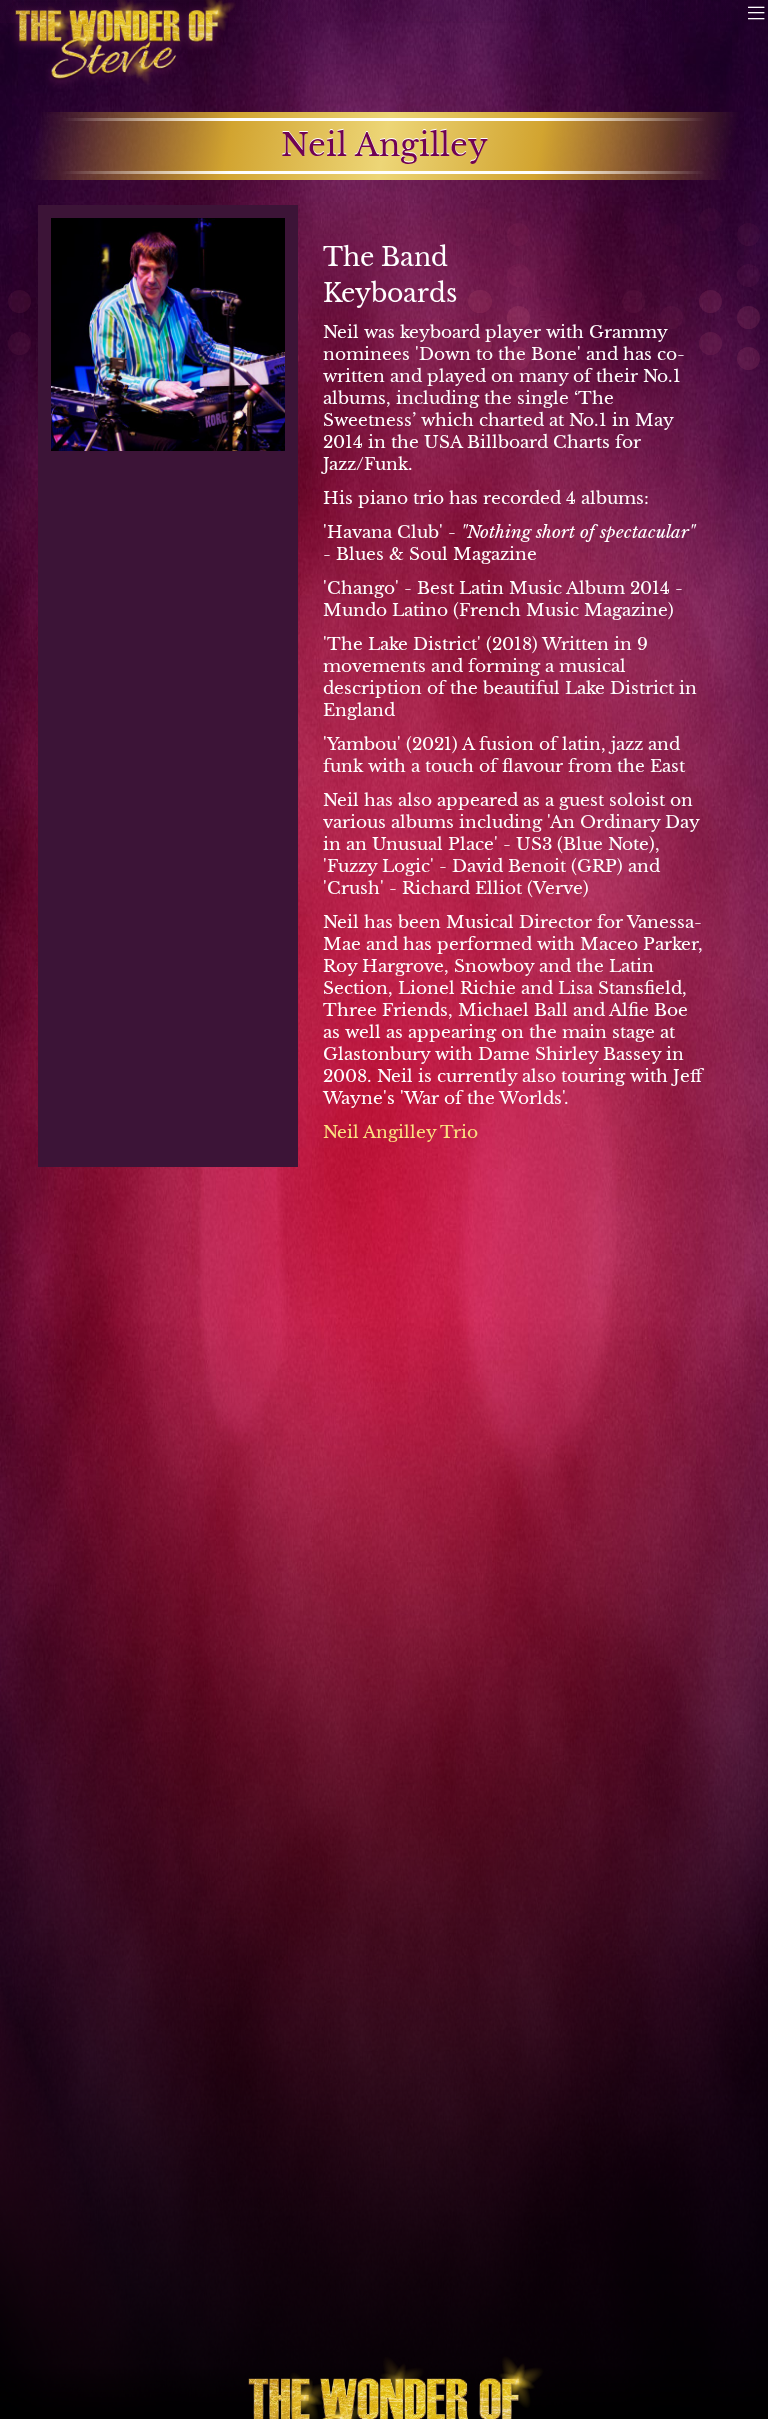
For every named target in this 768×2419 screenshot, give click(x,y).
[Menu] (756, 11)
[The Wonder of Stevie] (116, 45)
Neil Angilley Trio (400, 1132)
